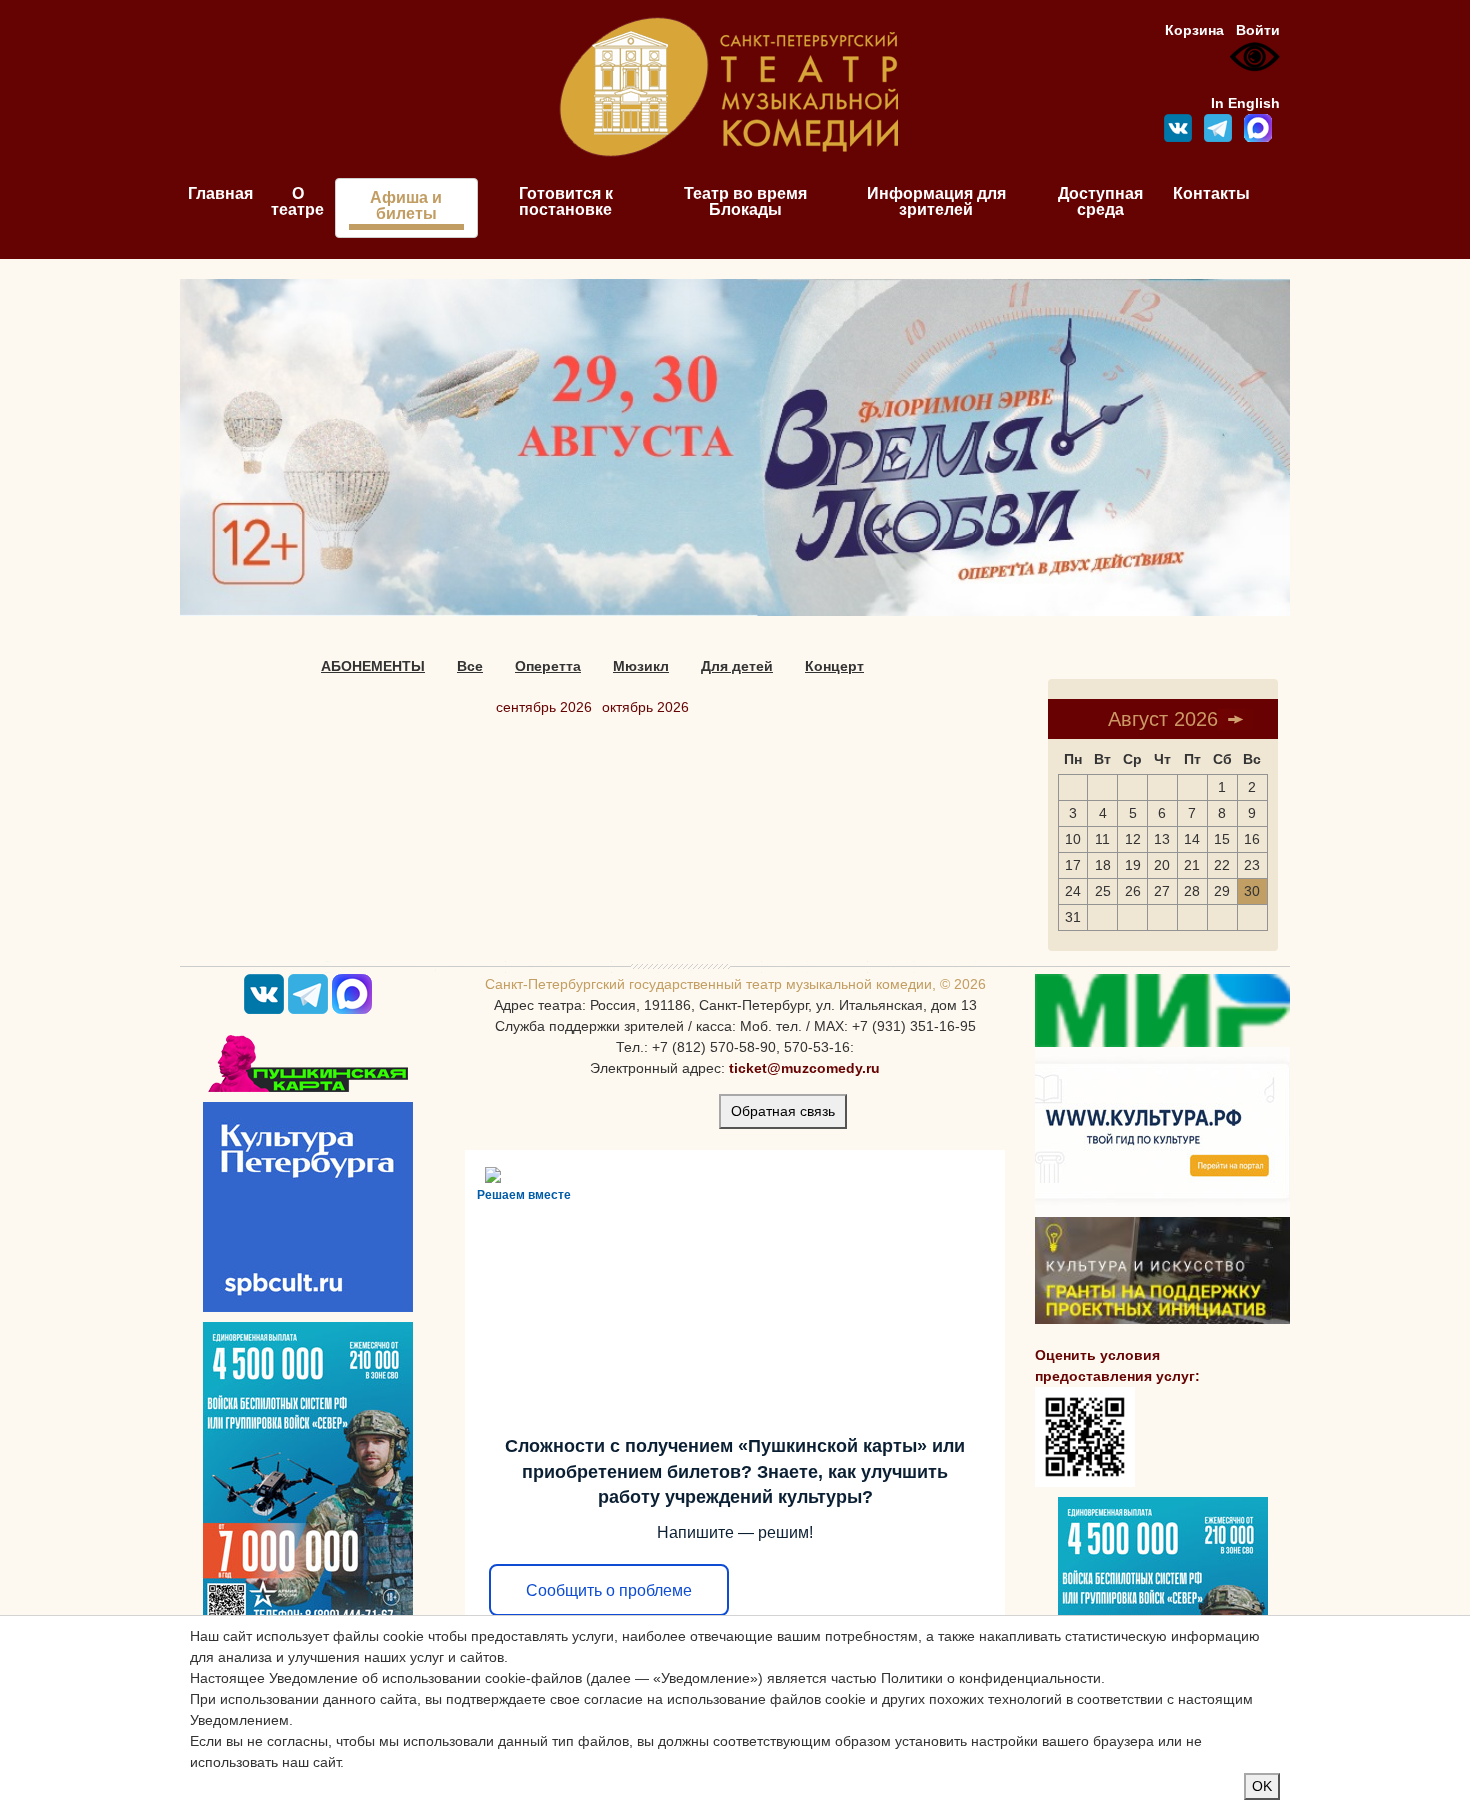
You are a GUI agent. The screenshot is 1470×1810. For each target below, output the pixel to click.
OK (1262, 1786)
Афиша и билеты (406, 205)
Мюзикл (641, 666)
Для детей (737, 666)
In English (1245, 103)
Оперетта (548, 666)
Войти (1258, 30)
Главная (220, 193)
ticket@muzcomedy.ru (804, 1068)
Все (470, 666)
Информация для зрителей (936, 201)
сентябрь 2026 (544, 707)
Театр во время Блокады (745, 201)
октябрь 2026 (645, 707)
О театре (297, 201)
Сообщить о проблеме (609, 1590)
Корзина (1194, 30)
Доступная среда (1100, 201)
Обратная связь (783, 1111)
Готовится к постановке (566, 201)
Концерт (834, 666)
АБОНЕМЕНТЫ (373, 666)
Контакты (1211, 193)
